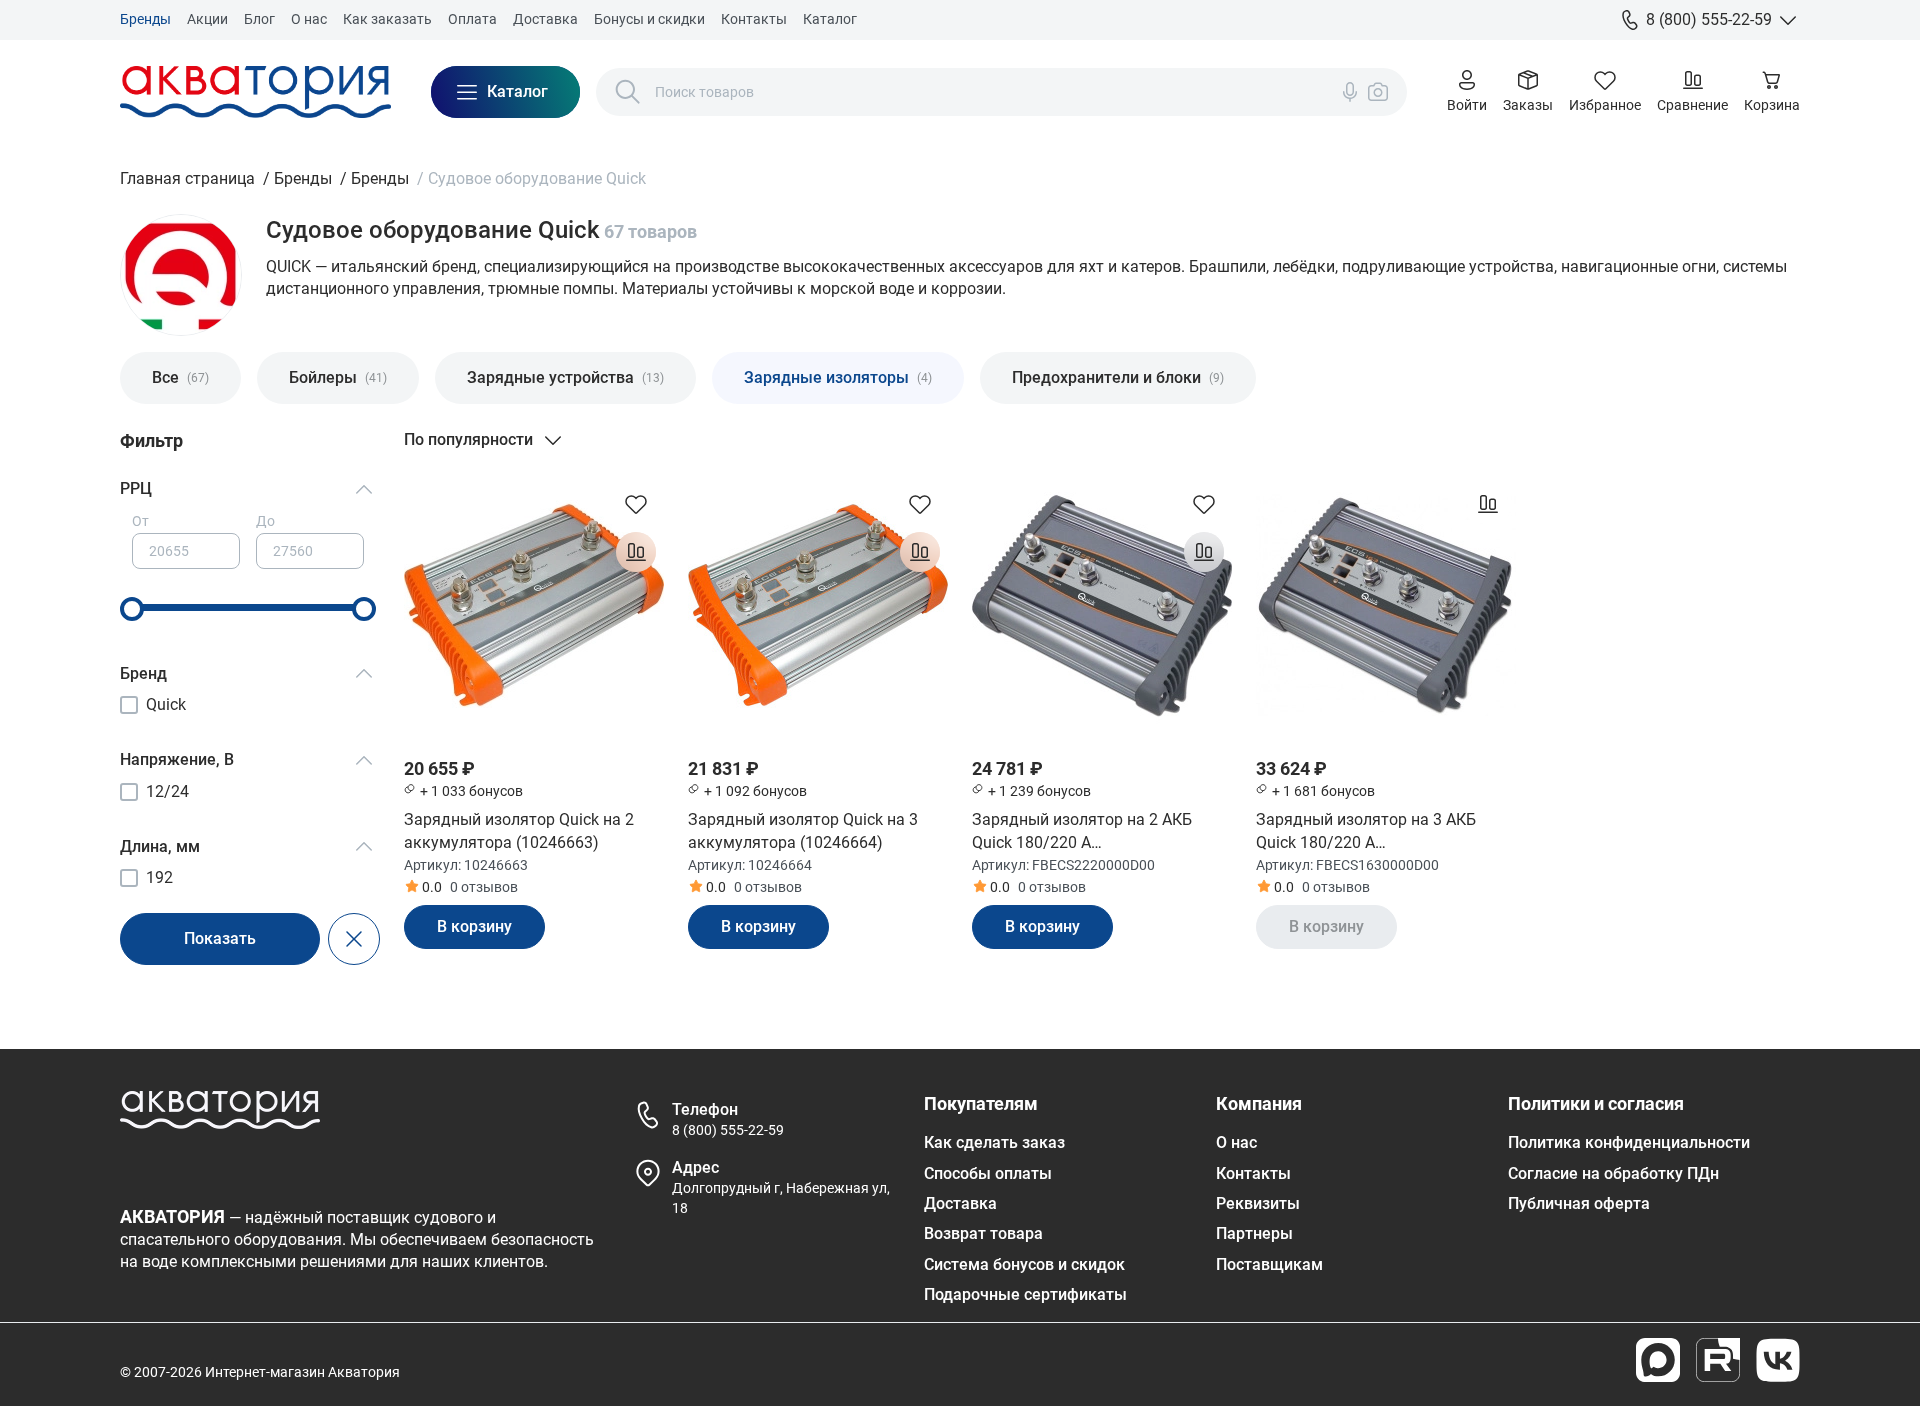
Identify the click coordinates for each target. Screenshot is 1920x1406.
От (140, 521)
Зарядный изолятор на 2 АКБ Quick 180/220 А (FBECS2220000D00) (1082, 832)
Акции (207, 19)
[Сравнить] (636, 552)
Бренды (145, 19)
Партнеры (1254, 1233)
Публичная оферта (1579, 1203)
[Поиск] (628, 92)
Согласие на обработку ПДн (1613, 1173)
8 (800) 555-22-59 (728, 1130)
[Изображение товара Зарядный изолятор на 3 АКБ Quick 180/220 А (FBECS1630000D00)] (1386, 606)
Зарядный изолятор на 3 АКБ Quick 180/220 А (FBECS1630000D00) (1366, 832)
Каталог (830, 19)
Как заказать (387, 19)
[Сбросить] (354, 939)
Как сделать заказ (994, 1142)
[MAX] (1658, 1360)
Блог (259, 19)
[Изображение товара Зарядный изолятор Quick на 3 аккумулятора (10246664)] (818, 606)
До (265, 521)
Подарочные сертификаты (1025, 1294)
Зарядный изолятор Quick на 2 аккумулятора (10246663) (519, 830)
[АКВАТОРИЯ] (255, 92)
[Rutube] (1718, 1360)
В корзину (474, 926)
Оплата (472, 19)
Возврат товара (983, 1233)
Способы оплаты (988, 1173)
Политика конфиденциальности (1629, 1142)
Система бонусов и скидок (1024, 1264)
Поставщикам (1269, 1264)
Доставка (545, 19)
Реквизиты (1258, 1203)
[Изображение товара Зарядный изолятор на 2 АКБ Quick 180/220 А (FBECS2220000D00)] (1102, 606)
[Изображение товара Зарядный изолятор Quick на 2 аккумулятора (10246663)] (534, 606)
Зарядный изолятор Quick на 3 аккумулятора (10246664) (803, 830)
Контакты (754, 19)
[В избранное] (636, 504)
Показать (220, 938)
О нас (309, 19)
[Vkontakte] (1778, 1360)
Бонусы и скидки (649, 19)
